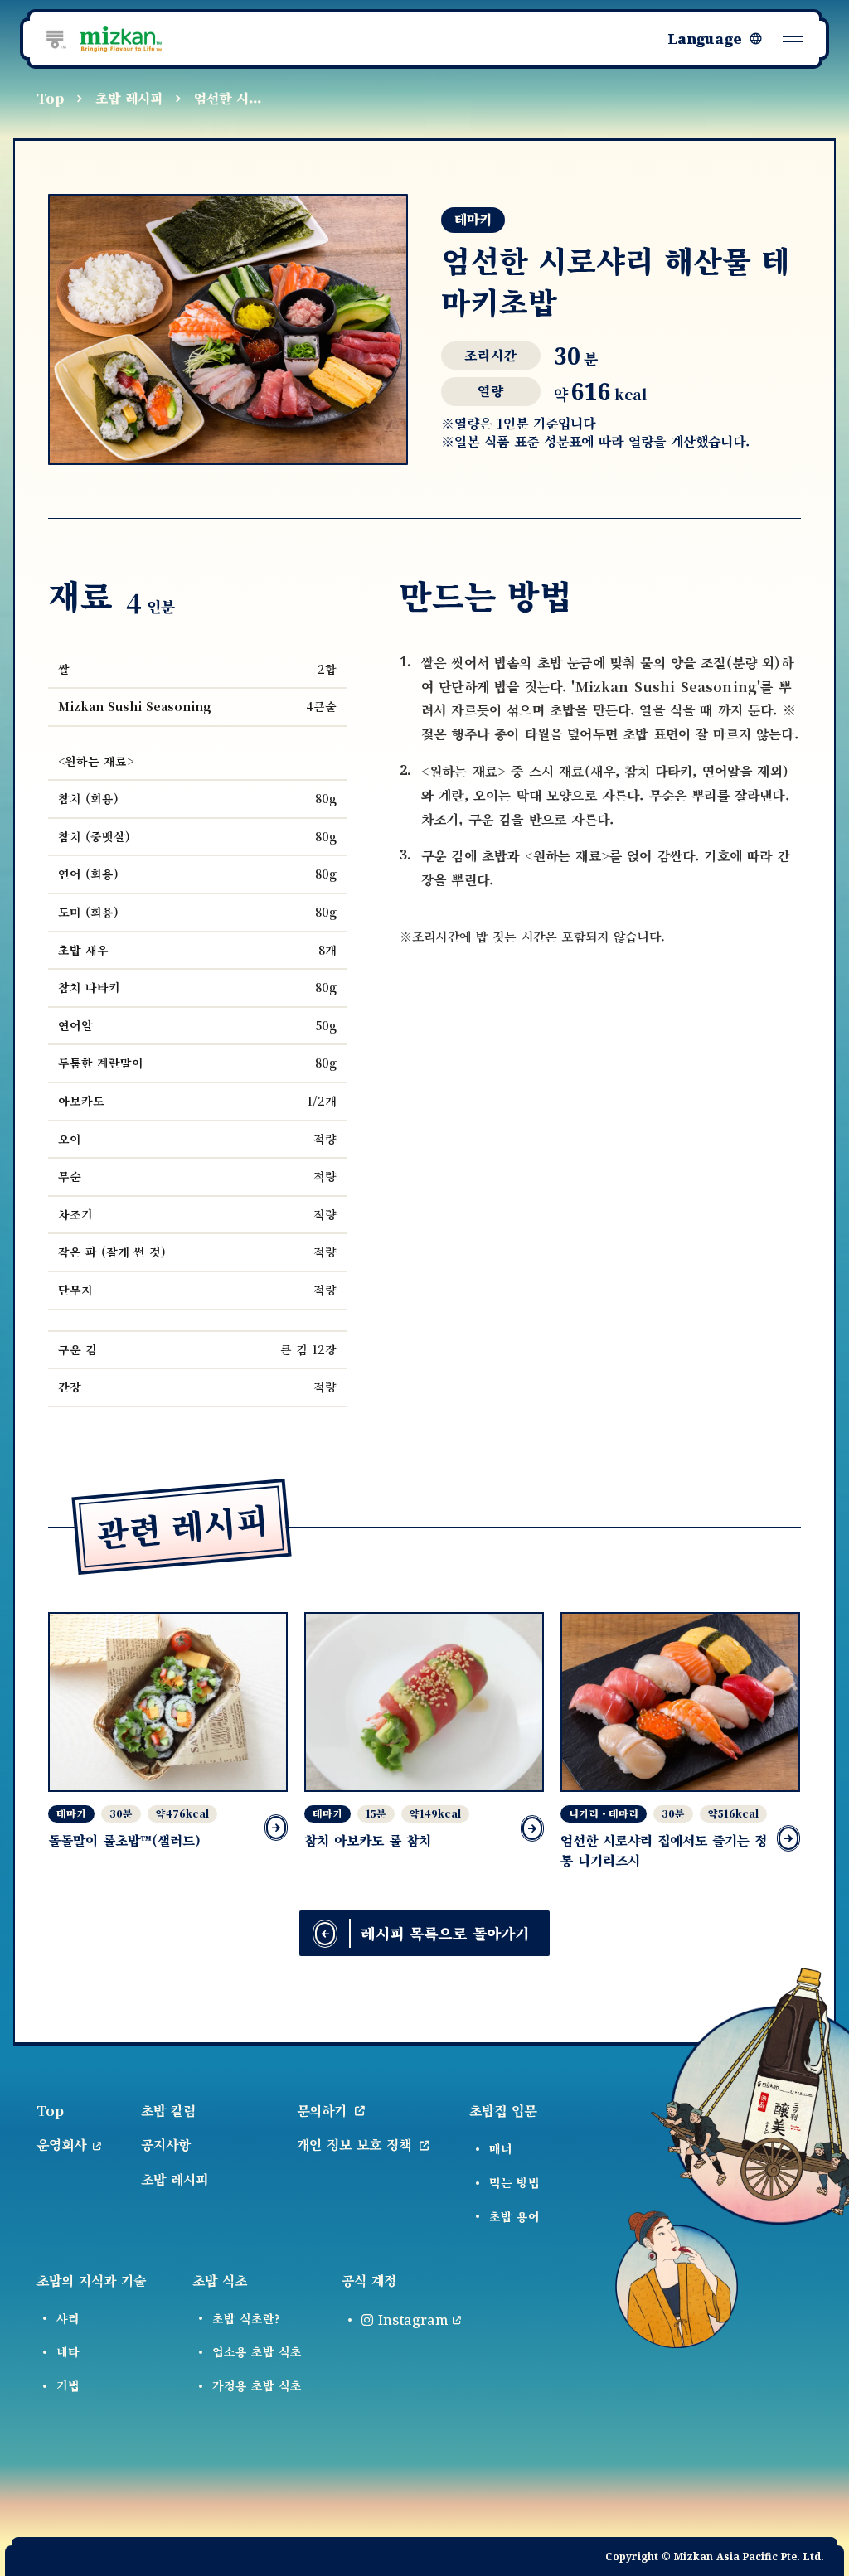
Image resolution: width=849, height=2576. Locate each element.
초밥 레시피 (129, 98)
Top (50, 98)
